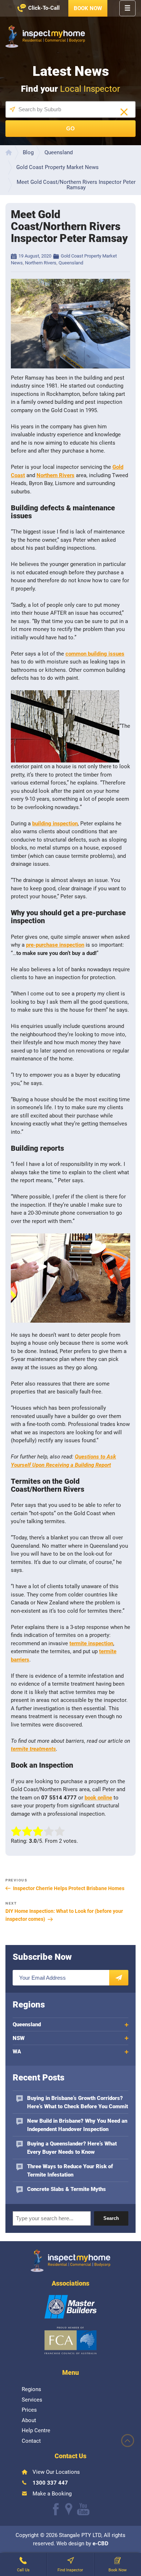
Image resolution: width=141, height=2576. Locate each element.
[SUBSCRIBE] (119, 1978)
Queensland (71, 263)
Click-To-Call (44, 8)
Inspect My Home (45, 36)
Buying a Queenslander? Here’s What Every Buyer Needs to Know (72, 2148)
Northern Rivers (41, 263)
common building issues (95, 654)
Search (111, 2218)
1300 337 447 (50, 2482)
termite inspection (91, 1643)
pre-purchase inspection (55, 945)
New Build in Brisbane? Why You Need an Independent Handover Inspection (77, 2125)
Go (70, 128)
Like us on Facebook (56, 2509)
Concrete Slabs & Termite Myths (67, 2189)
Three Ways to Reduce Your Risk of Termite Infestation (70, 2171)
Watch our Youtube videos (83, 2509)
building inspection (55, 824)
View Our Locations (56, 2472)
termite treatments (33, 1749)
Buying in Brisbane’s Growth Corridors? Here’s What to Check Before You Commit (78, 2102)
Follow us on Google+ (69, 2509)
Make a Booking (52, 2493)
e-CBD (101, 2543)
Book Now (88, 8)
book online (98, 1798)
